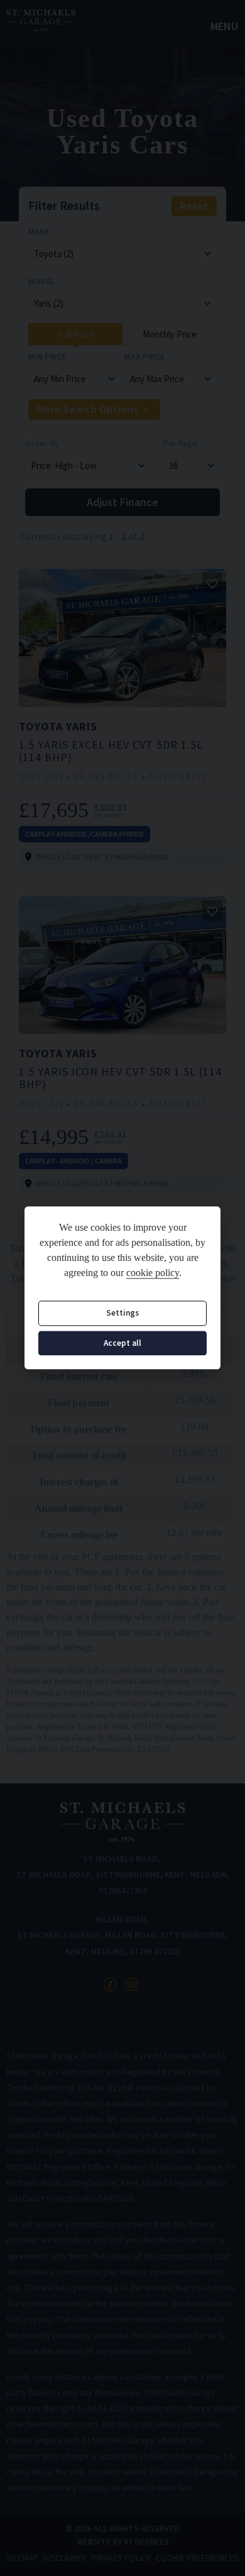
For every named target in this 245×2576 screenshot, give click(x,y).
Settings (122, 1313)
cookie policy (153, 1273)
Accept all (122, 1343)
